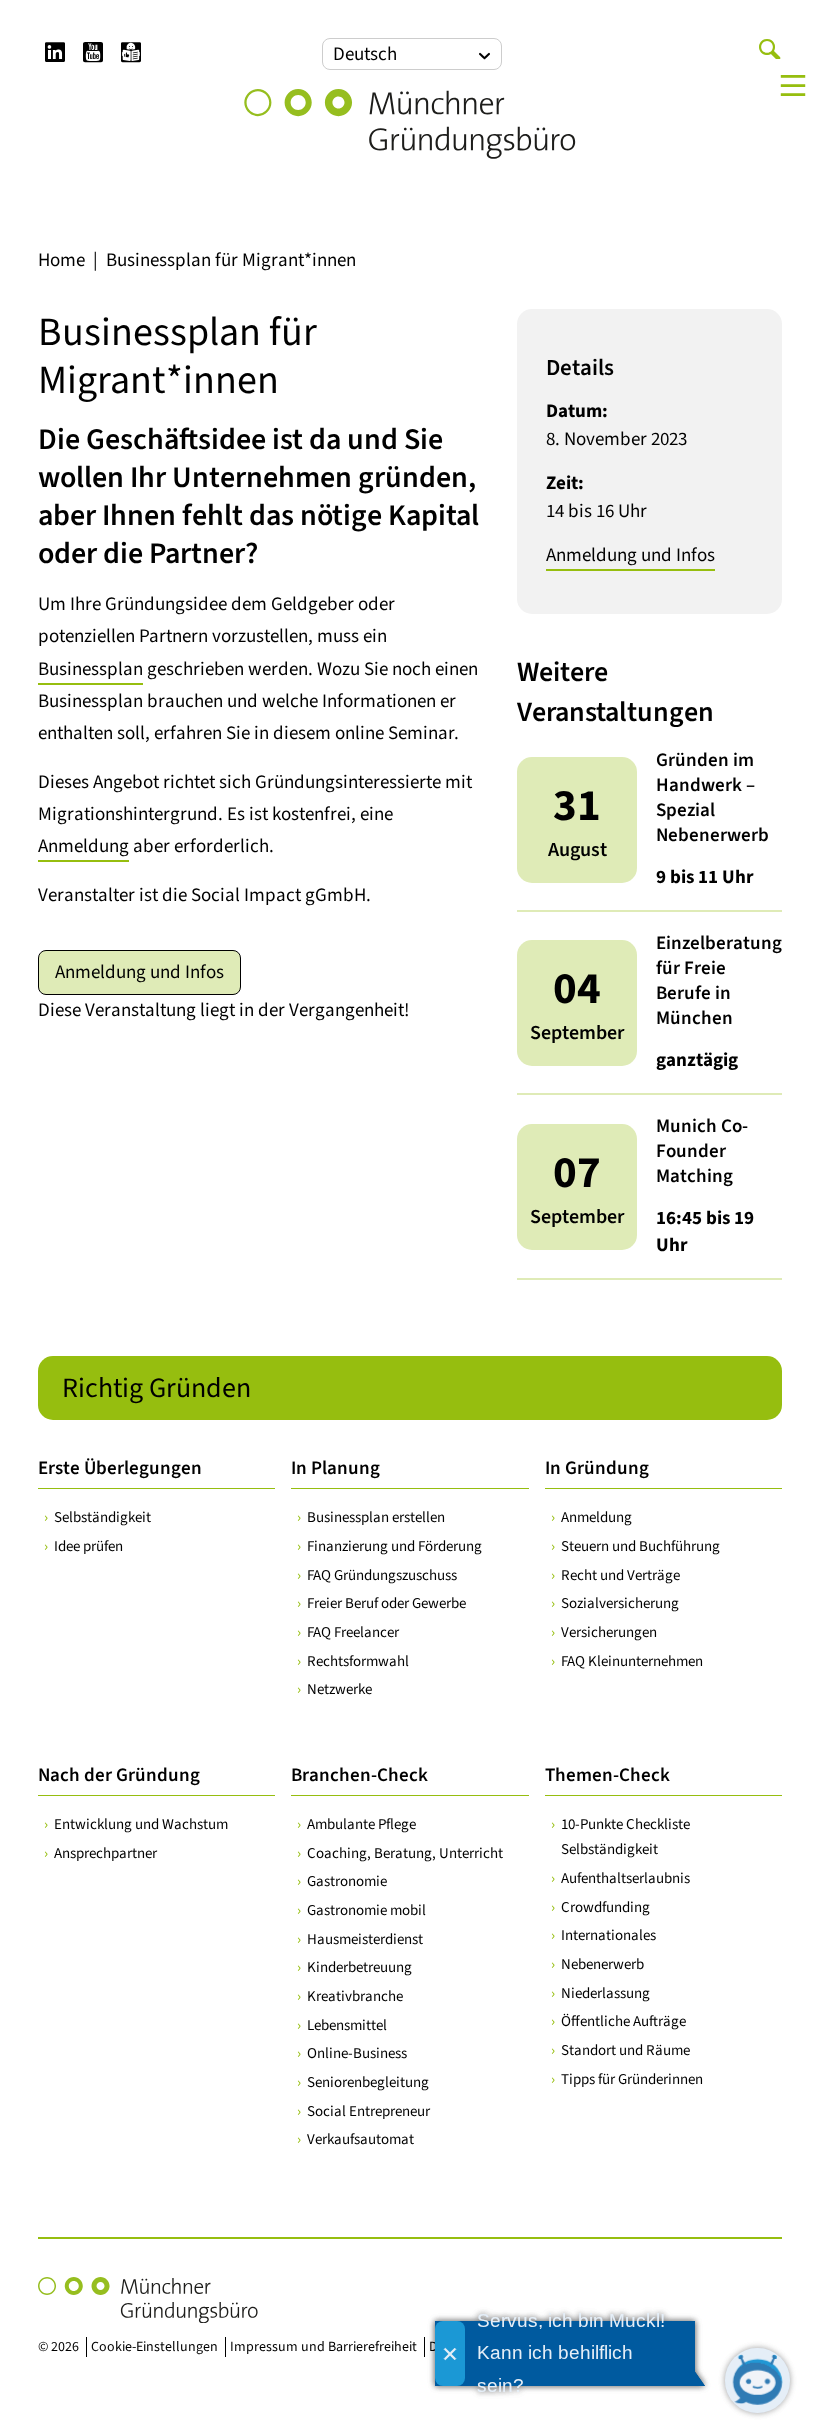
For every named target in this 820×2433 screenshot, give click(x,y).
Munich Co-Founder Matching (702, 1151)
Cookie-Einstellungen (154, 2347)
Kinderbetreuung (359, 1967)
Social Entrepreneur (368, 2111)
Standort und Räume (625, 2050)
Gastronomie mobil (366, 1910)
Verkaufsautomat (360, 2139)
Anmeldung (83, 846)
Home (61, 260)
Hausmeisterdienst (365, 1939)
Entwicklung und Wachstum (141, 1824)
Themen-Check (607, 1775)
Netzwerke (339, 1689)
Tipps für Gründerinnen (632, 2079)
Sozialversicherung (620, 1603)
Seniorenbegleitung (368, 2082)
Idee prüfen (88, 1546)
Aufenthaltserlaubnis (625, 1878)
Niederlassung (605, 1993)
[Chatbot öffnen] (757, 2380)
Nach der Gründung (119, 1775)
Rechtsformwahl (358, 1661)
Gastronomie (347, 1881)
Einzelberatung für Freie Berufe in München (719, 981)
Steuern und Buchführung (640, 1546)
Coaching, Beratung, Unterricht (405, 1853)
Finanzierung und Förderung (394, 1546)
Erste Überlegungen (120, 1468)
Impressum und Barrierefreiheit (323, 2347)
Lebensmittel (347, 2025)
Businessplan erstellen (376, 1517)
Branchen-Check (359, 1775)
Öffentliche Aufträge (623, 2021)
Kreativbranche (355, 1996)
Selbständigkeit (102, 1517)
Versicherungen (609, 1632)
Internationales (608, 1935)
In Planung (335, 1468)
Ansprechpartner (105, 1853)
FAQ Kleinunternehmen (632, 1661)
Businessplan (90, 669)
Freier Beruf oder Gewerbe (386, 1603)
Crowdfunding (605, 1907)
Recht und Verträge (620, 1575)
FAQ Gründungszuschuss (382, 1575)
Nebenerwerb (602, 1964)
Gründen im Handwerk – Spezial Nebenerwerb (712, 798)
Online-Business (357, 2053)
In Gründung (597, 1468)
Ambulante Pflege (361, 1824)
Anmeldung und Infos (139, 972)
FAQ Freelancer (353, 1632)
